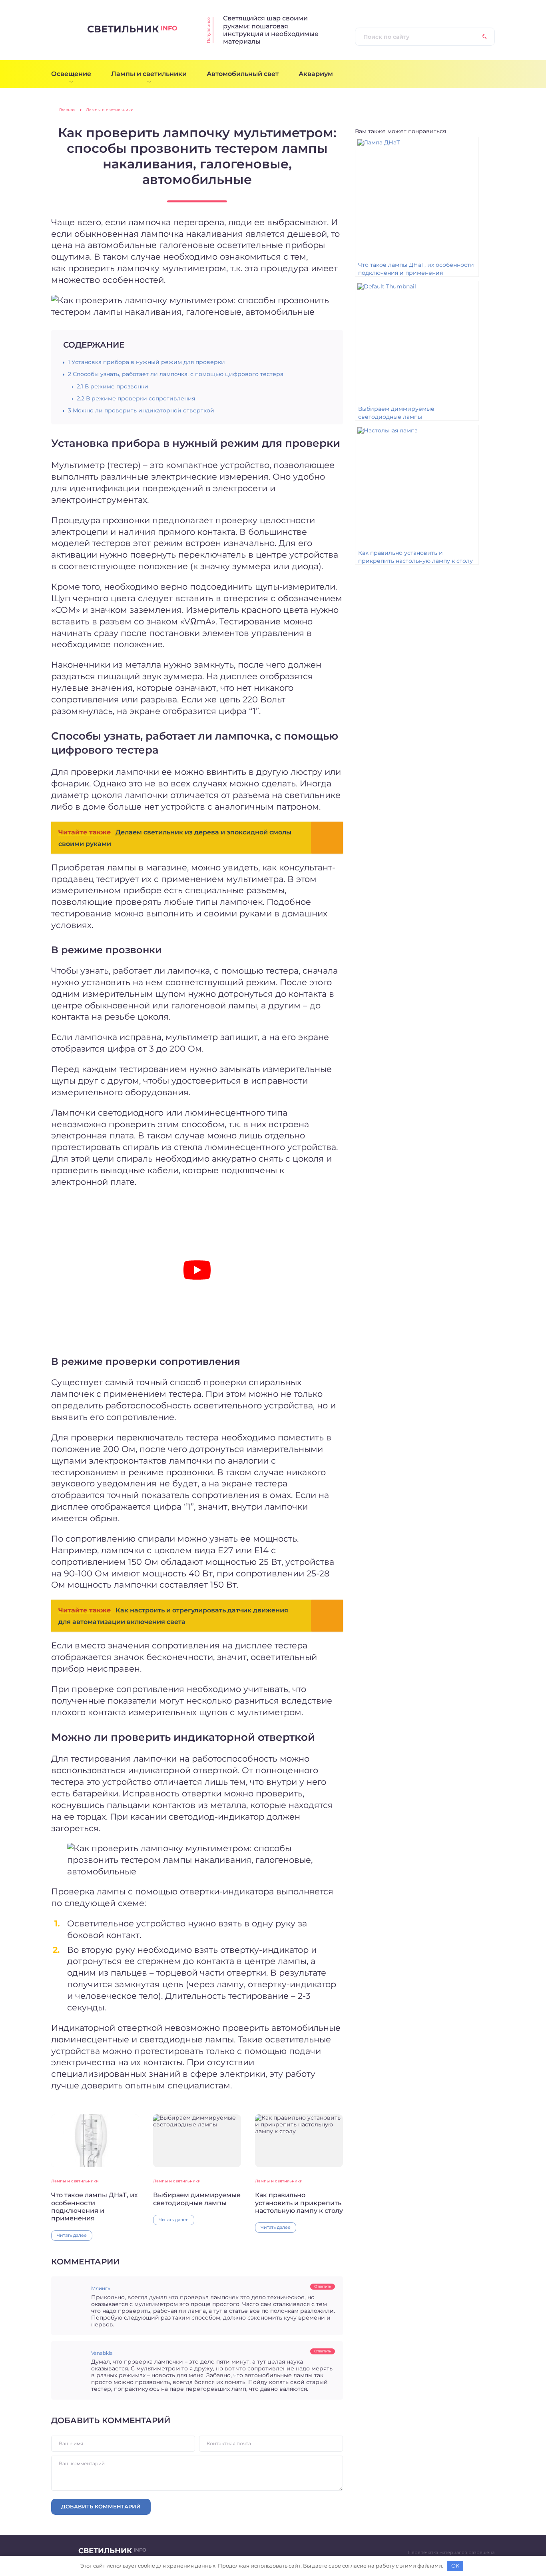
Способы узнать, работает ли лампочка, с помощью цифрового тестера (176, 374)
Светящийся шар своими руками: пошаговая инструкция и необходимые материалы (271, 30)
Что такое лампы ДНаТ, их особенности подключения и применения (95, 2207)
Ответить (323, 2286)
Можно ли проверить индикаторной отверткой (141, 410)
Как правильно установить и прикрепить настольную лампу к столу (299, 2203)
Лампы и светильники (75, 2181)
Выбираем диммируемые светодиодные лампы (197, 2199)
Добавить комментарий (101, 2506)
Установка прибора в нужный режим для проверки (146, 362)
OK (455, 2566)
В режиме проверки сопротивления (136, 398)
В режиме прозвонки (113, 386)
